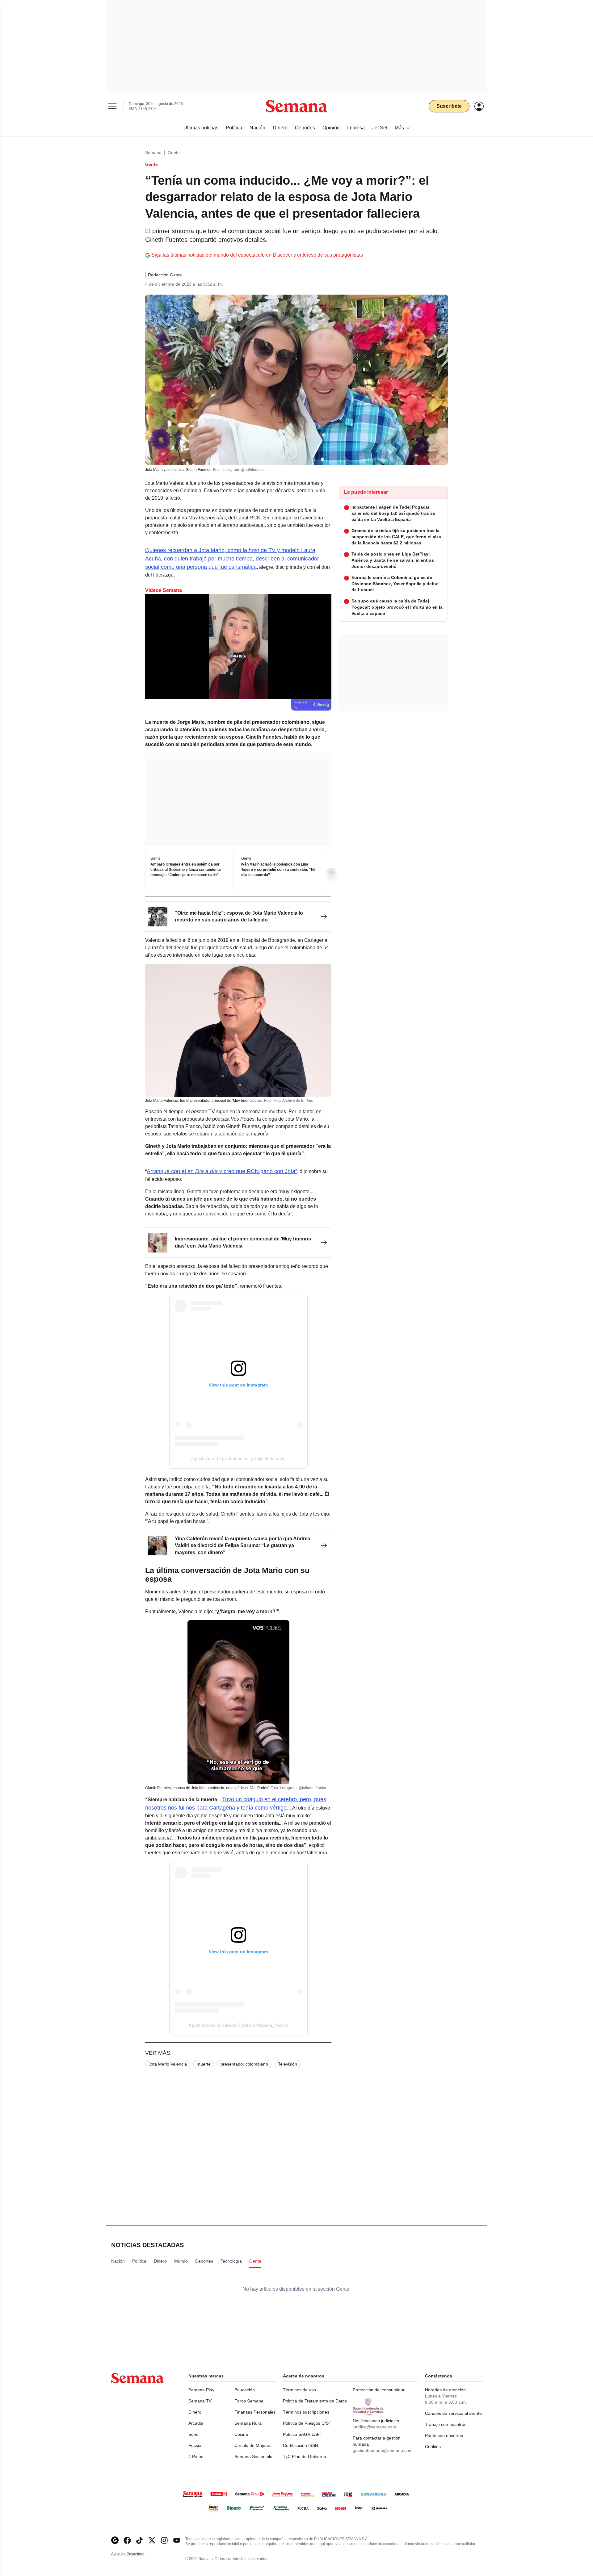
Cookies (433, 2447)
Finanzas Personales (255, 2412)
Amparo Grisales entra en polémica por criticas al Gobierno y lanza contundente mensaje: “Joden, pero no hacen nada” (186, 870)
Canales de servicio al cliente (453, 2413)
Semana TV (200, 2401)
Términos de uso (299, 2390)
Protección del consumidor (379, 2390)
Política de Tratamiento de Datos (315, 2401)
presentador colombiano (244, 2064)
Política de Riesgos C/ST (307, 2423)
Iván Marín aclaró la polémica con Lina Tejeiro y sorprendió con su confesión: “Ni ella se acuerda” (278, 870)
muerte (204, 2064)
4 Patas (196, 2456)
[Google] (115, 2540)
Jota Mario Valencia (168, 2064)
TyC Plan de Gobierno (305, 2456)
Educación (245, 2390)
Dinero (195, 2412)
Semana (153, 153)
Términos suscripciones (306, 2412)
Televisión (288, 2064)
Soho (193, 2434)
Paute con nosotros (444, 2435)
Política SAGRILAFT (303, 2434)
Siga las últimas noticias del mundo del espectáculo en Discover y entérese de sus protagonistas (257, 255)
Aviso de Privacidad (134, 2554)
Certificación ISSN (301, 2445)
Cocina (241, 2434)
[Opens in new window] (127, 2540)
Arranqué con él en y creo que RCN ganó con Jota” (222, 1171)
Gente (174, 153)
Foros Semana (249, 2401)
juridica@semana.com (374, 2427)
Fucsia (195, 2445)
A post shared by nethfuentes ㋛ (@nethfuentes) (238, 1458)
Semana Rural (248, 2423)
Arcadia (196, 2423)
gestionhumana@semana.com (383, 2450)
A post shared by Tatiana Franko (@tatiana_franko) (238, 2025)
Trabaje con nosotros (446, 2424)
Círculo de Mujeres (253, 2445)
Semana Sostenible (253, 2456)
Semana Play (201, 2390)
